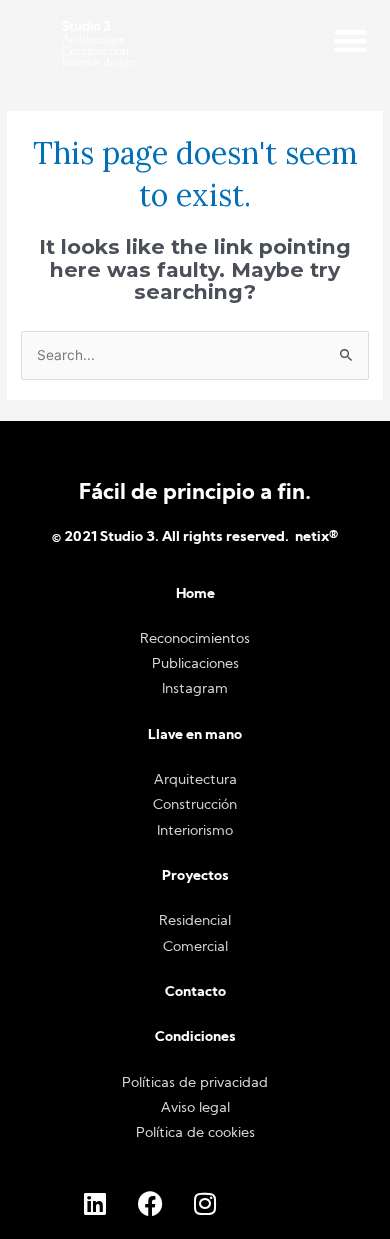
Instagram (195, 689)
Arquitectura (195, 780)
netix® (316, 537)
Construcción (195, 805)
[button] (350, 40)
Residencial (195, 921)
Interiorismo (195, 831)
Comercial (195, 947)
